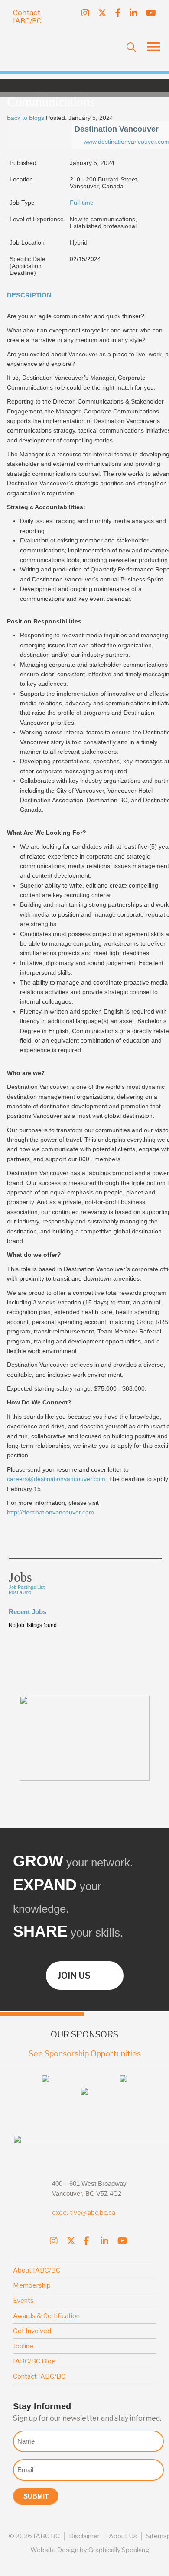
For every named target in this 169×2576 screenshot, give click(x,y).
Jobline (23, 2346)
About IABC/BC (37, 2270)
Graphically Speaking (119, 2550)
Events (23, 2301)
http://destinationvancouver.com (50, 1512)
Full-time (82, 203)
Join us (74, 1976)
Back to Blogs (26, 118)
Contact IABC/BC (27, 17)
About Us (123, 2536)
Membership (32, 2285)
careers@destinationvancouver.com (56, 1479)
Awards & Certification (46, 2316)
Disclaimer (84, 2536)
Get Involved (32, 2331)
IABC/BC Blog (34, 2361)
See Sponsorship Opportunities (85, 2054)
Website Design (54, 2550)
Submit (36, 2496)
